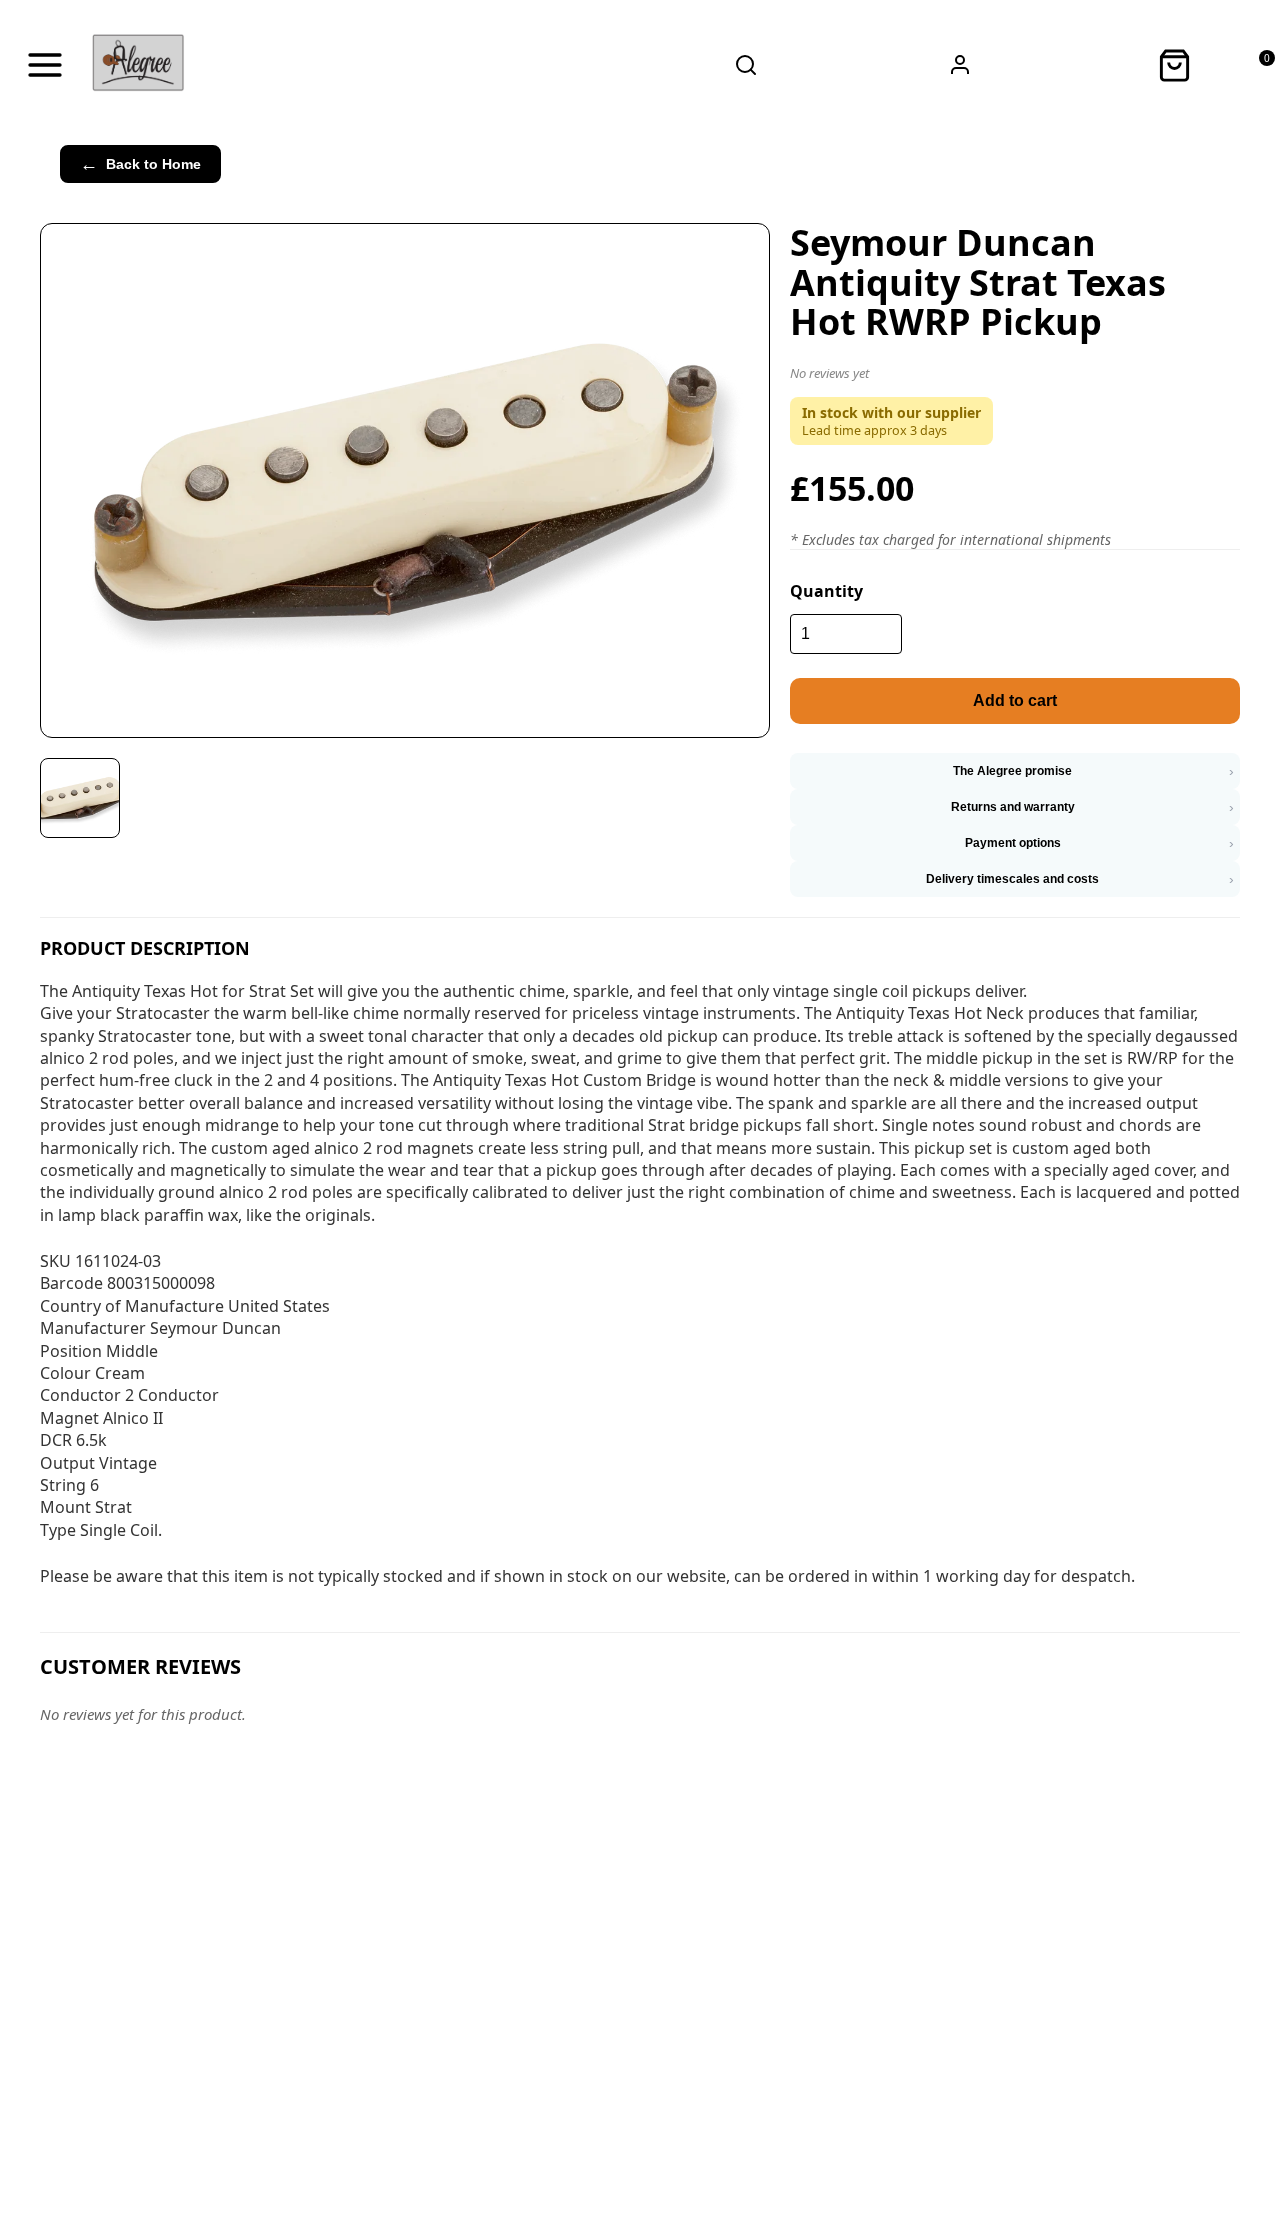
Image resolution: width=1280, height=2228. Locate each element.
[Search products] (746, 65)
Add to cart (1015, 700)
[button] (1015, 377)
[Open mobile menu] (45, 65)
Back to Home (140, 164)
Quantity (826, 591)
